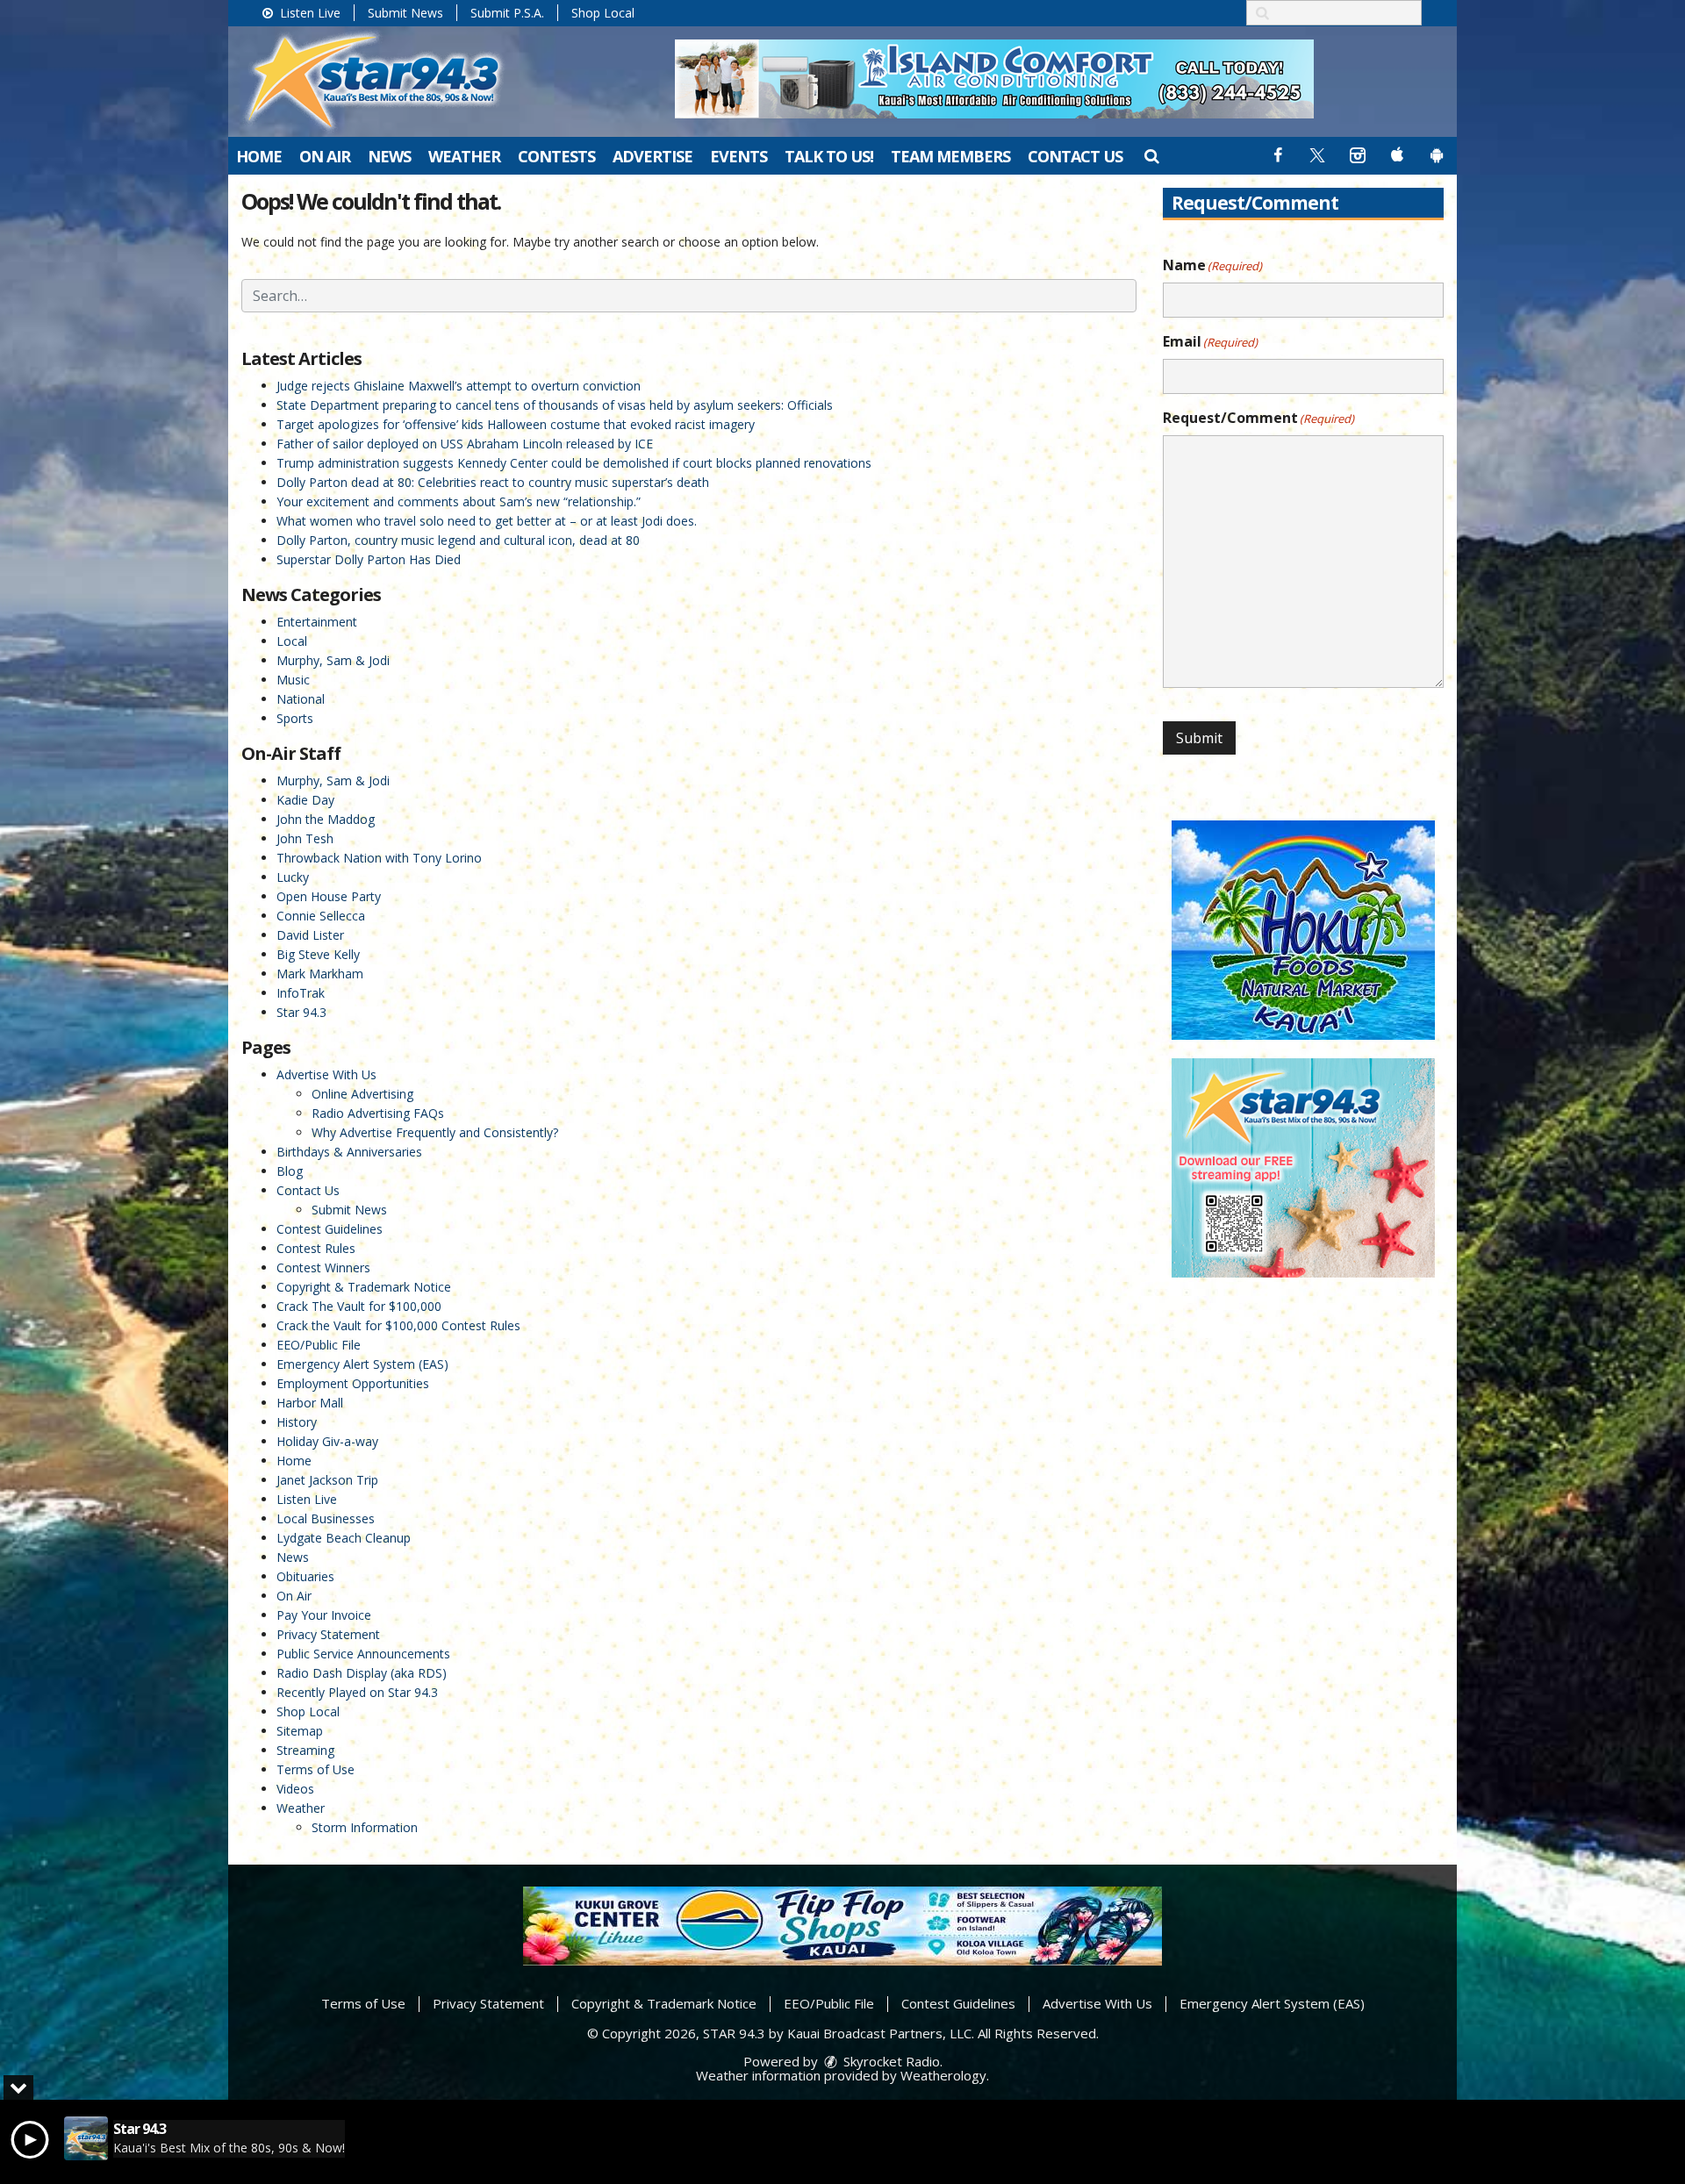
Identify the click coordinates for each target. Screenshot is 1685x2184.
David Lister (310, 935)
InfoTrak (301, 993)
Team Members (950, 156)
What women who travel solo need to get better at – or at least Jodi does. (487, 521)
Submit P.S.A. (507, 13)
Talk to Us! (829, 156)
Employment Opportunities (353, 1383)
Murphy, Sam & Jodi (333, 660)
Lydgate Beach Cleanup (344, 1538)
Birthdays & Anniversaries (349, 1152)
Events (739, 156)
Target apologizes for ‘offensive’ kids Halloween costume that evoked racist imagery (516, 424)
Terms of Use (315, 1769)
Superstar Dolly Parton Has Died (369, 559)
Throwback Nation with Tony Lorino (379, 858)
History (297, 1422)
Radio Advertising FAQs (378, 1113)
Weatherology (943, 2075)
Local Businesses (326, 1518)
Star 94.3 (301, 1012)
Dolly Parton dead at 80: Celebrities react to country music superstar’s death (493, 482)
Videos (295, 1789)
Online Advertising (362, 1094)
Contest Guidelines (330, 1229)
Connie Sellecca (321, 916)
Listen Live (308, 13)
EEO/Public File (319, 1345)
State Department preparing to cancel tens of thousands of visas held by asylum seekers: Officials (555, 405)
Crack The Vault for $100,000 (359, 1306)
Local (292, 641)
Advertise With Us (326, 1074)
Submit (1199, 738)
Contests (556, 156)
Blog (290, 1171)
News (389, 156)
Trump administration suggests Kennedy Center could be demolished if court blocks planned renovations (574, 463)
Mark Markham (320, 974)
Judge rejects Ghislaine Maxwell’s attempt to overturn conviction (459, 386)
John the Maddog (326, 819)
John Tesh (305, 838)
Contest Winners (323, 1267)
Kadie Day (305, 800)
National (301, 699)
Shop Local (603, 13)
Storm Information (365, 1827)
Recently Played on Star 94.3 (357, 1692)
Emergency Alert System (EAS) (362, 1364)
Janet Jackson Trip (327, 1480)
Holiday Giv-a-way (327, 1441)
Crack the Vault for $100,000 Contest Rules (398, 1325)
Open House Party (329, 896)
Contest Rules (316, 1248)
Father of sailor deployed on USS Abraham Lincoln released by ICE (465, 444)
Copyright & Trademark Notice (364, 1287)
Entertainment (317, 622)
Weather (464, 156)
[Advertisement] (994, 79)
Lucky (293, 877)
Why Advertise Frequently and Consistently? (435, 1132)
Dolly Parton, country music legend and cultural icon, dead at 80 (458, 540)
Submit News (405, 13)
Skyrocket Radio (890, 2061)
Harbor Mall (310, 1403)
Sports (295, 718)
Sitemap (300, 1731)
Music (293, 680)
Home (259, 156)
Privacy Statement (328, 1634)
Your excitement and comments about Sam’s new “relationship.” (459, 501)
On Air (325, 156)
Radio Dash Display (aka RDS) (362, 1673)
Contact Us (1075, 156)
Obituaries (305, 1576)
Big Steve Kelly (318, 954)
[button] (1151, 155)
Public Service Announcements (363, 1654)
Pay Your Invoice (324, 1615)
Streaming (305, 1750)
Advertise (652, 156)
